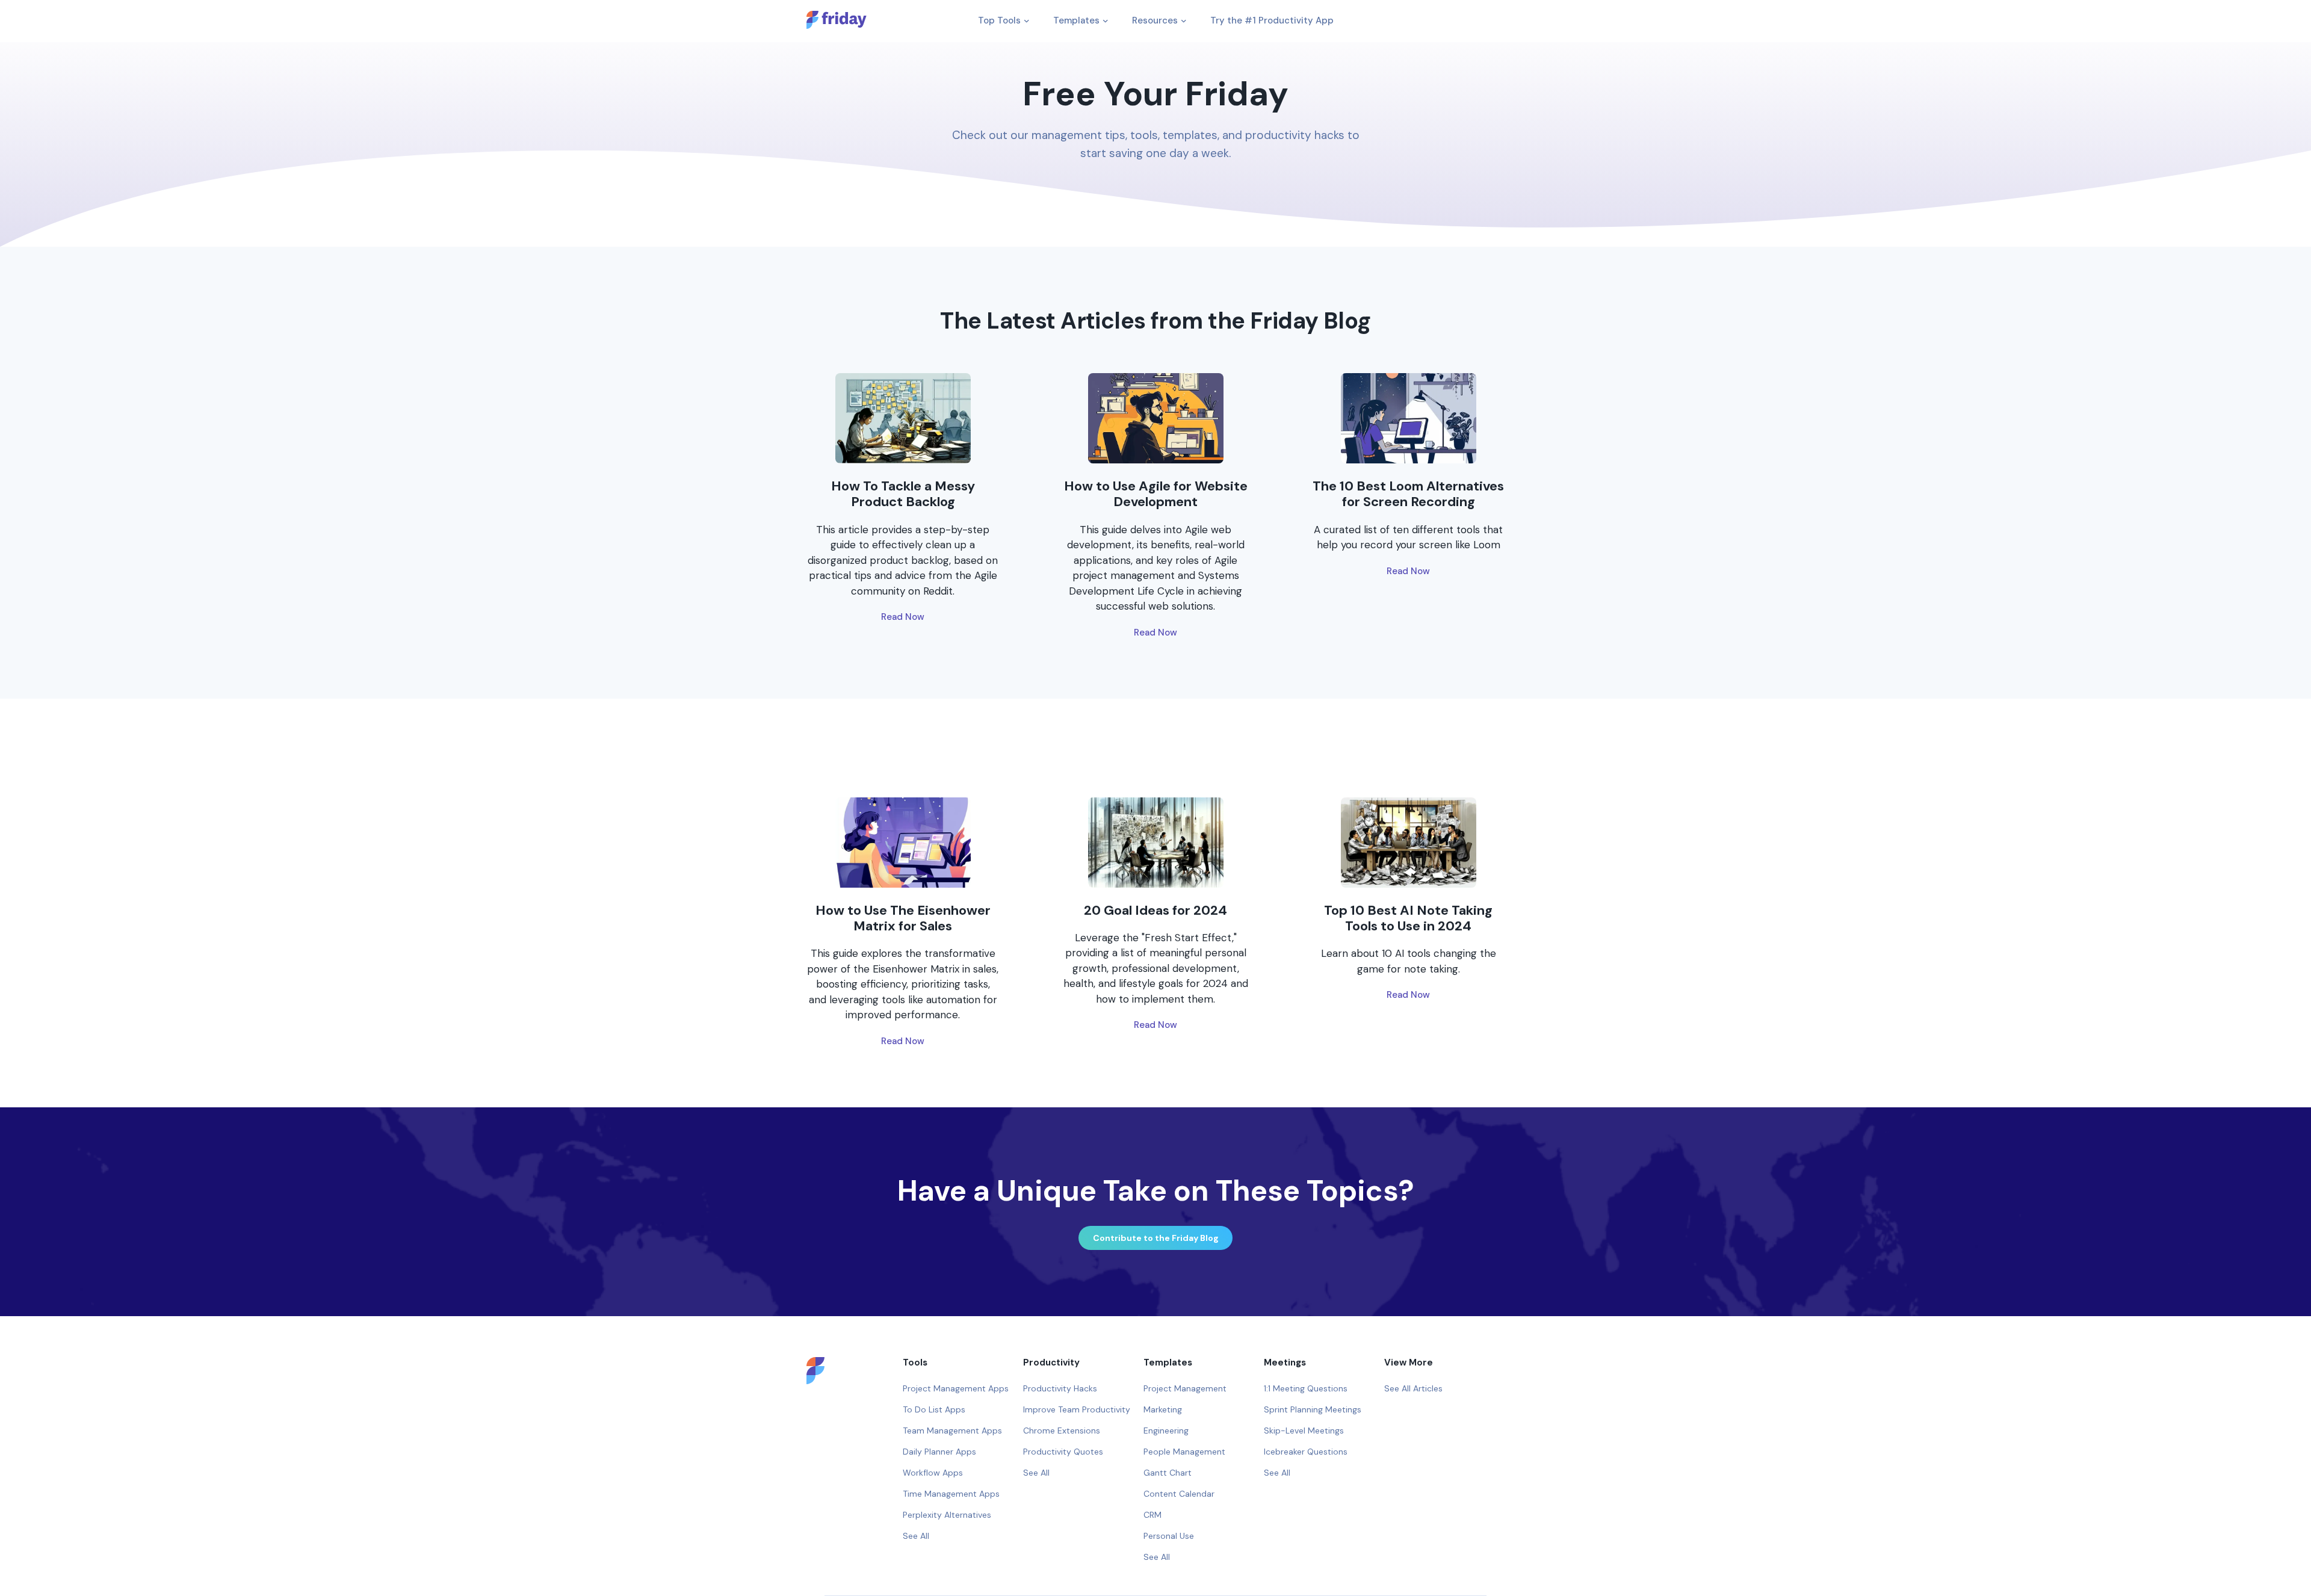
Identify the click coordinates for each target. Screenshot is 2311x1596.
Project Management (1185, 1388)
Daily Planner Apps (939, 1452)
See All (916, 1536)
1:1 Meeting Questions (1306, 1388)
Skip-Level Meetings (1304, 1431)
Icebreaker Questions (1306, 1452)
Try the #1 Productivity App (1272, 20)
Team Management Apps (952, 1431)
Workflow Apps (933, 1473)
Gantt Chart (1168, 1473)
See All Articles (1413, 1388)
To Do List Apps (934, 1409)
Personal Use (1169, 1536)
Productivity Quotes (1063, 1452)
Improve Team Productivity (1077, 1409)
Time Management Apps (951, 1494)
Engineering (1166, 1431)
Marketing (1163, 1409)
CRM (1152, 1515)
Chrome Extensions (1062, 1431)
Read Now (903, 617)
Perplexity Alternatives (947, 1515)
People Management (1184, 1452)
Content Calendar (1179, 1494)
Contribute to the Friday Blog (1156, 1238)
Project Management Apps (956, 1388)
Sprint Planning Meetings (1313, 1409)
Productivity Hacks (1060, 1388)
